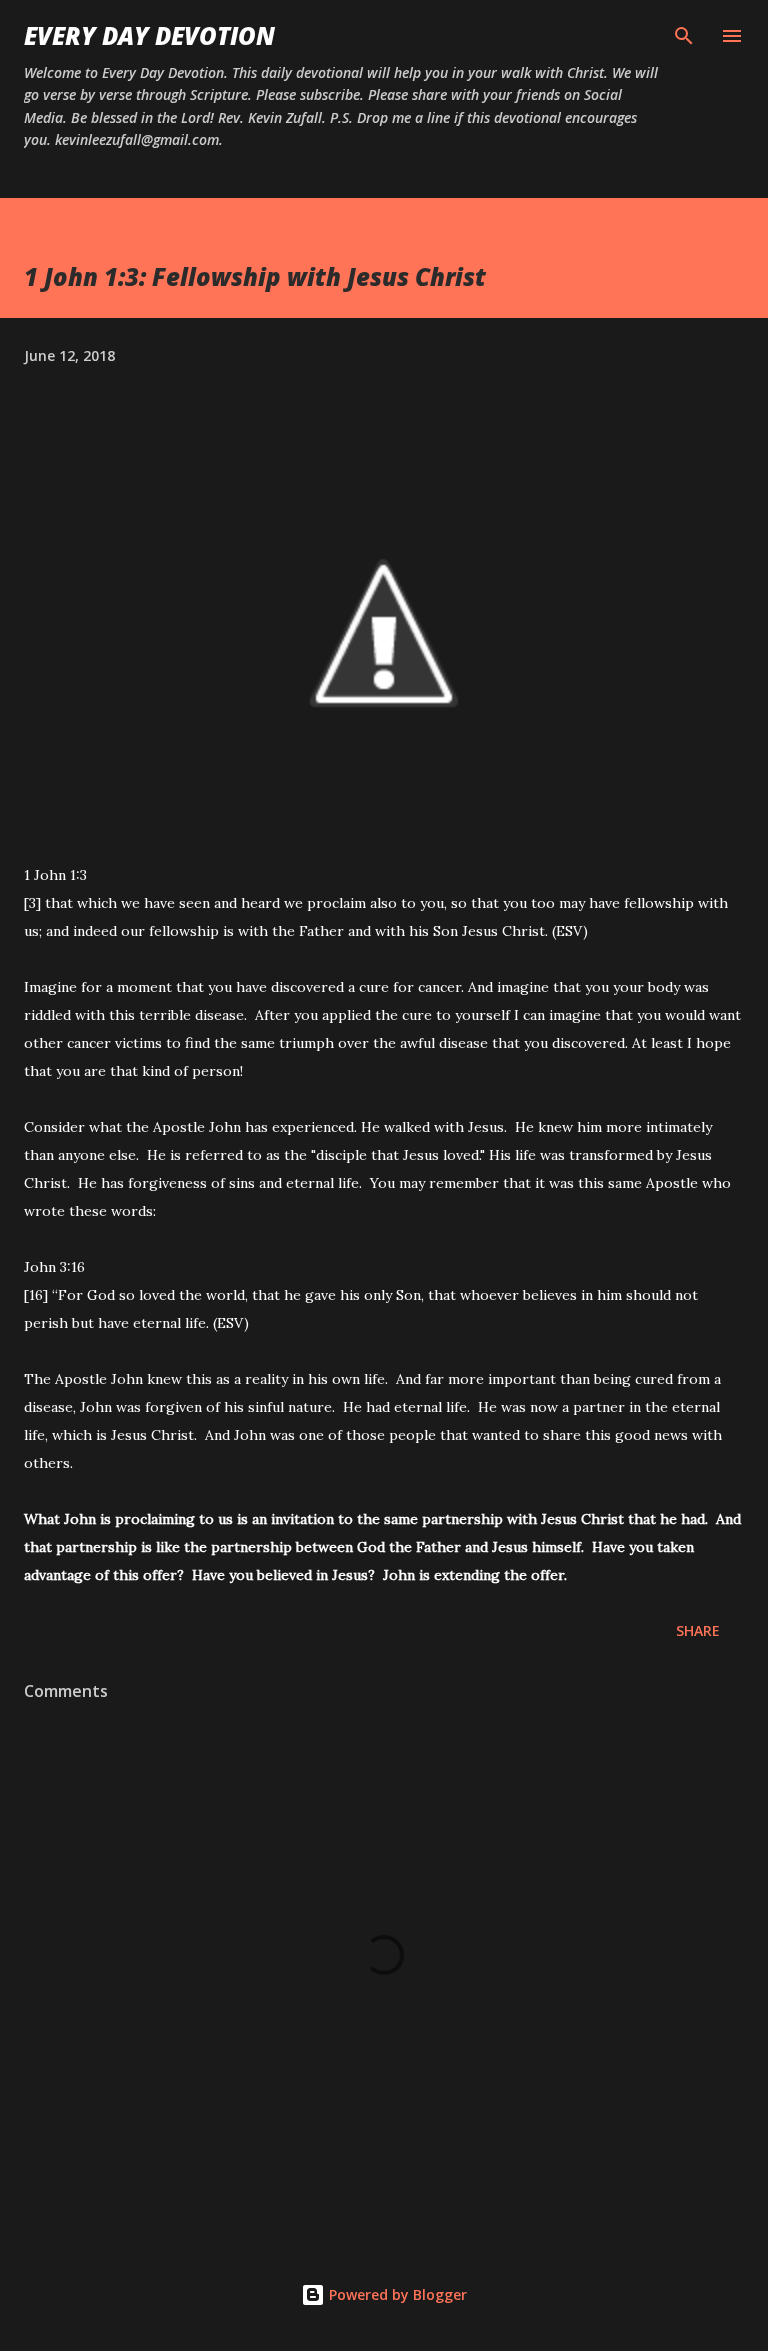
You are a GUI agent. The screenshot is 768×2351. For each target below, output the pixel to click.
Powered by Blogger (396, 2294)
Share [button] (698, 1630)
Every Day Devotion (149, 35)
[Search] (684, 36)
